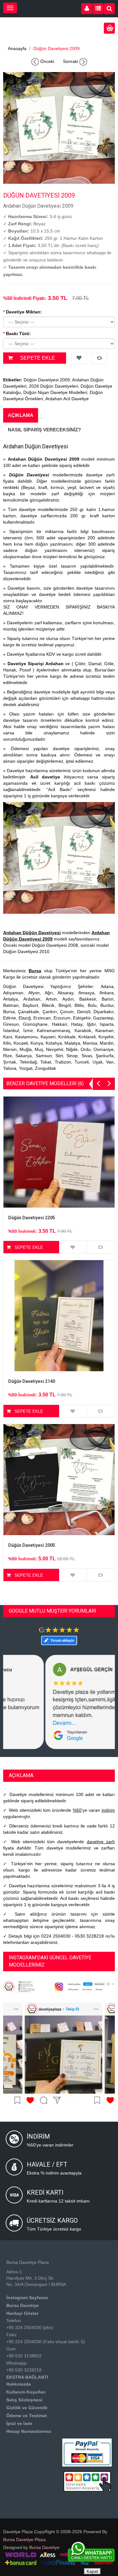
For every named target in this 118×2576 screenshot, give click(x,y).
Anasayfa (17, 48)
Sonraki (71, 61)
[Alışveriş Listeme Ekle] (79, 358)
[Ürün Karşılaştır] (101, 1247)
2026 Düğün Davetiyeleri (53, 386)
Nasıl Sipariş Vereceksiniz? (44, 430)
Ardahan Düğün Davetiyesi (32, 933)
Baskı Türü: (18, 334)
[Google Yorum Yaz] (59, 1636)
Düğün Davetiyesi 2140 (32, 1381)
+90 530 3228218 (24, 2370)
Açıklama (21, 415)
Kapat (92, 2571)
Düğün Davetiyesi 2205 (32, 1218)
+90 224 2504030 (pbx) (30, 2327)
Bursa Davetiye (44, 2547)
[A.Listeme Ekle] (73, 1247)
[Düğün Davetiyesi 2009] (59, 127)
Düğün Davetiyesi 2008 (55, 945)
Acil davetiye (45, 777)
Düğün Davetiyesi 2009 (56, 48)
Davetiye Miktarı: (24, 312)
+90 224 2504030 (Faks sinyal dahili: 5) (46, 2342)
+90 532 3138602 (24, 2356)
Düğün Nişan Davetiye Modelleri (55, 392)
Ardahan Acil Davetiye (67, 399)
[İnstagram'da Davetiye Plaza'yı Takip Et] (59, 1986)
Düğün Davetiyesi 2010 (26, 951)
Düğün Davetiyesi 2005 (32, 1545)
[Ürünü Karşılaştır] (100, 358)
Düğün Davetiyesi (29, 475)
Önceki (47, 61)
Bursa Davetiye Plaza (24, 2540)
